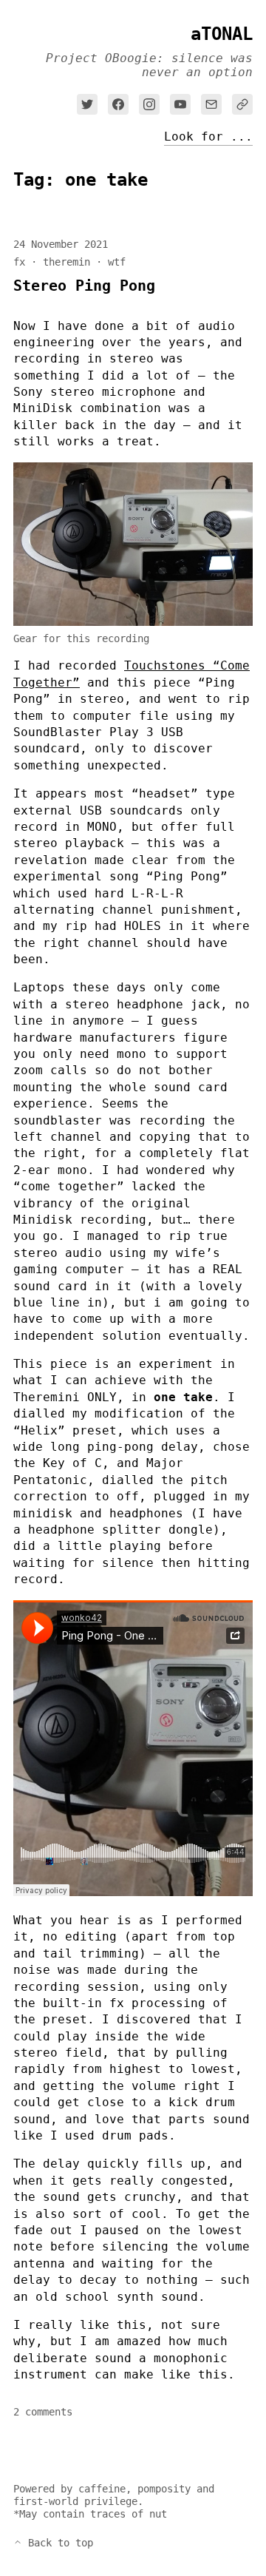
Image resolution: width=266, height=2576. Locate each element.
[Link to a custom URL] (242, 104)
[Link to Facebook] (118, 104)
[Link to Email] (211, 104)
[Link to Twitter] (87, 104)
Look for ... (208, 138)
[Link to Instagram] (149, 104)
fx (19, 262)
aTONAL (222, 34)
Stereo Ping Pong (84, 286)
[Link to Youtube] (180, 104)
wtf (117, 262)
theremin (66, 262)
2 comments (43, 2412)
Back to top (58, 2543)
